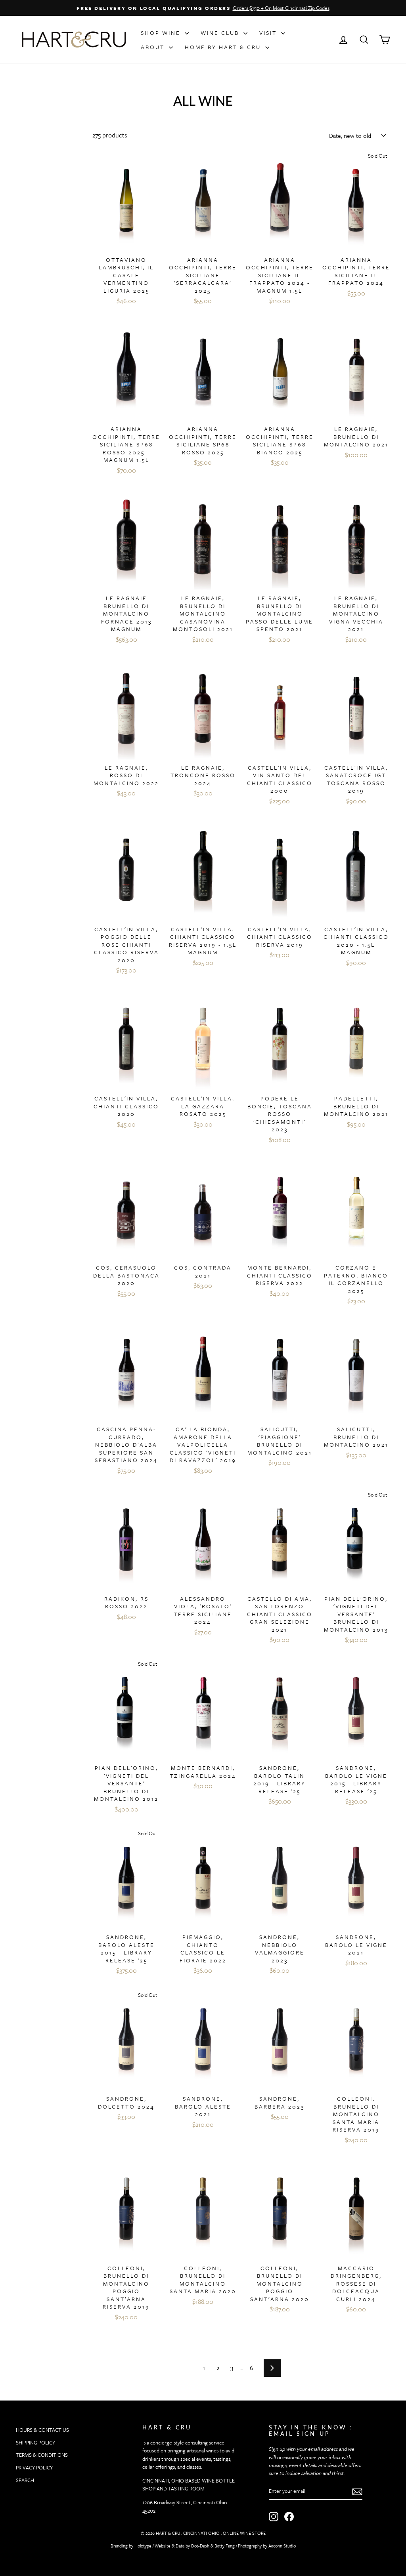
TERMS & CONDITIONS (42, 2455)
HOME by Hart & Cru (224, 47)
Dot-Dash (200, 2546)
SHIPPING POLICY (35, 2443)
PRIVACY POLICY (34, 2467)
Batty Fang (225, 2546)
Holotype (143, 2546)
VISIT (269, 33)
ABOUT (154, 47)
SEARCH (25, 2480)
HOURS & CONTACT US (42, 2430)
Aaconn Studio (282, 2546)
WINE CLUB (221, 33)
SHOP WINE (162, 33)
